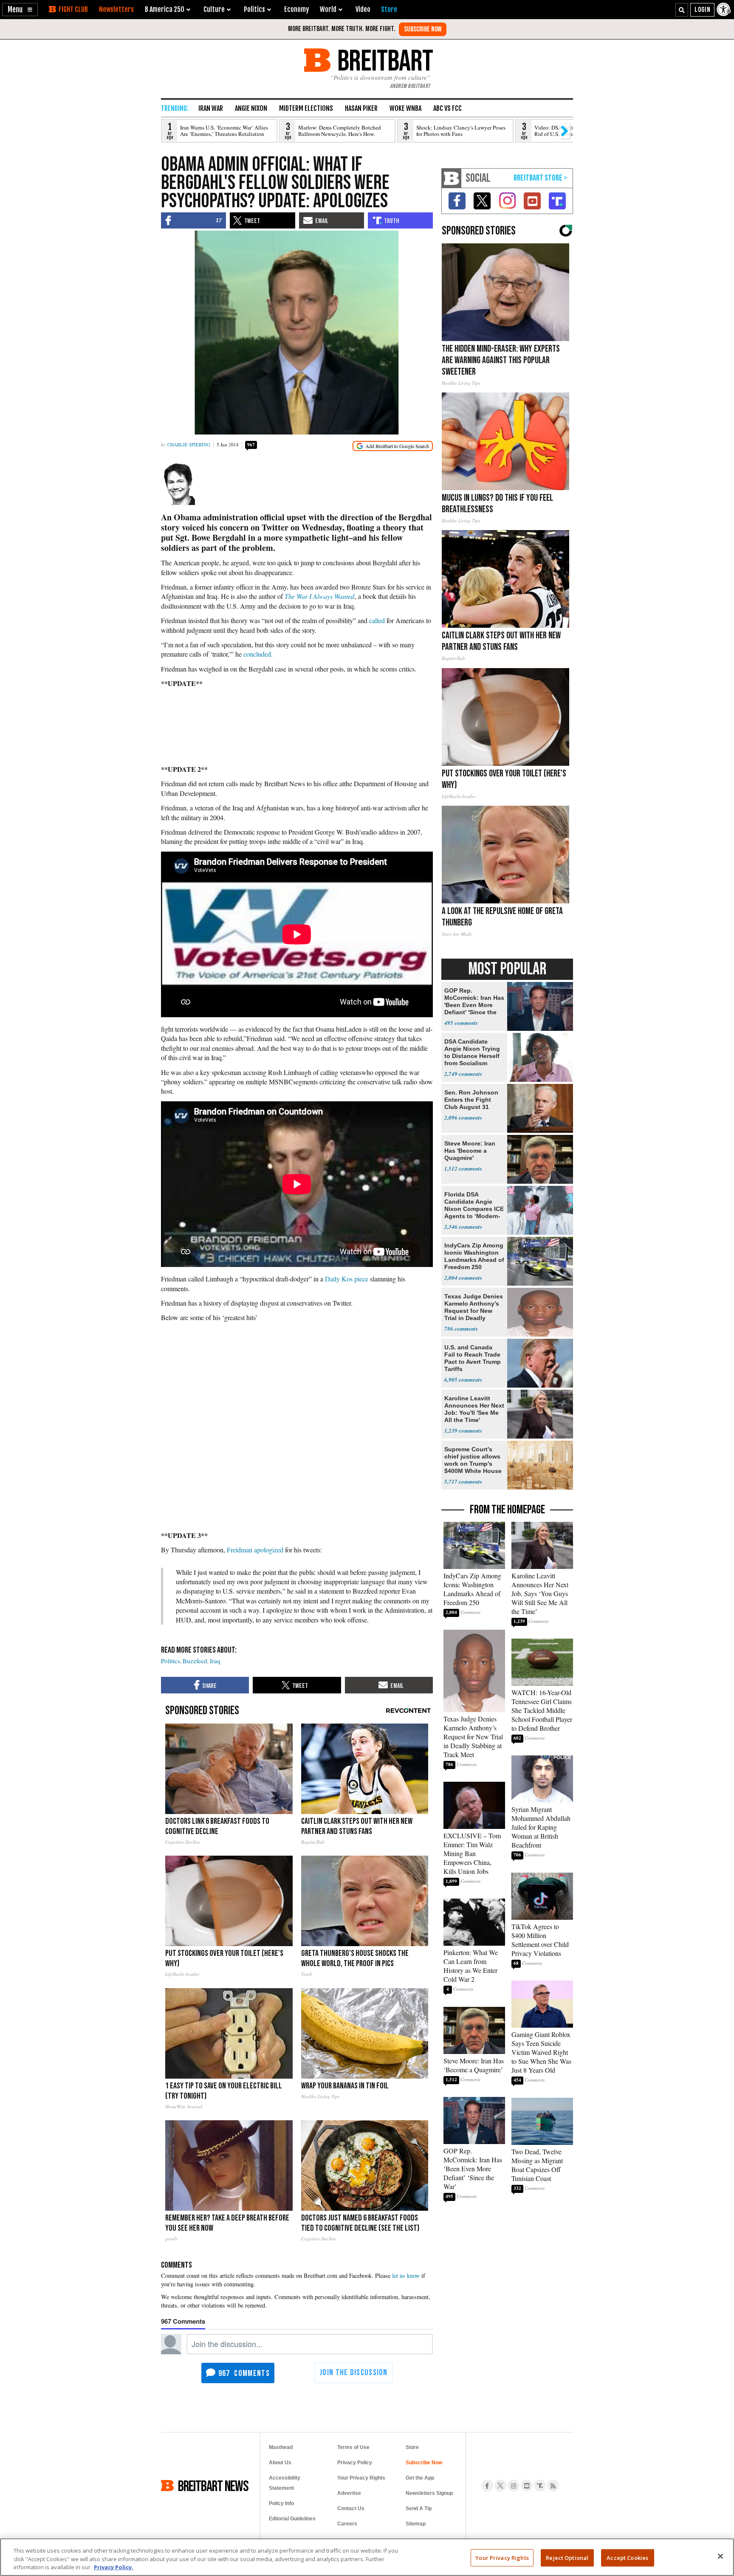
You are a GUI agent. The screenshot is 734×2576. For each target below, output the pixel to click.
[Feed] (553, 2486)
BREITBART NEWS (213, 2486)
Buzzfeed (195, 1661)
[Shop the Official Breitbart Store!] (540, 178)
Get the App (420, 2478)
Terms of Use (353, 2447)
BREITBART (384, 60)
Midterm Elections (306, 108)
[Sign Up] (423, 29)
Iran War (211, 108)
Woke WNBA (405, 108)
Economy (296, 9)
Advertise (349, 2493)
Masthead (281, 2447)
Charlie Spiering (189, 444)
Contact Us (351, 2508)
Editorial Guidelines (292, 2519)
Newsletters (116, 9)
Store (412, 2447)
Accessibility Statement (285, 2483)
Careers (347, 2524)
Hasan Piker (361, 108)
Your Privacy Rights (502, 2557)
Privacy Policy (355, 2463)
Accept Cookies (627, 2557)
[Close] (720, 2556)
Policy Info (281, 2503)
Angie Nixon (251, 108)
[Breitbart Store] (389, 9)
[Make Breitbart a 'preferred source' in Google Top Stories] (393, 446)
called (377, 620)
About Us (280, 2463)
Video (363, 9)
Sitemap (416, 2524)
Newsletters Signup (429, 2493)
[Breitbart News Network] (452, 178)
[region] (367, 2557)
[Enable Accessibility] (724, 9)
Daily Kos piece (347, 1279)
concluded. (258, 654)
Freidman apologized (255, 1550)
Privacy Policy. (114, 2567)
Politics (171, 1661)
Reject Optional (567, 2557)
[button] (20, 10)
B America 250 (165, 9)
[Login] (702, 10)
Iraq (215, 1661)
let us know (406, 2276)
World (328, 9)
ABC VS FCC (447, 108)
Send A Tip (419, 2508)
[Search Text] (682, 10)
